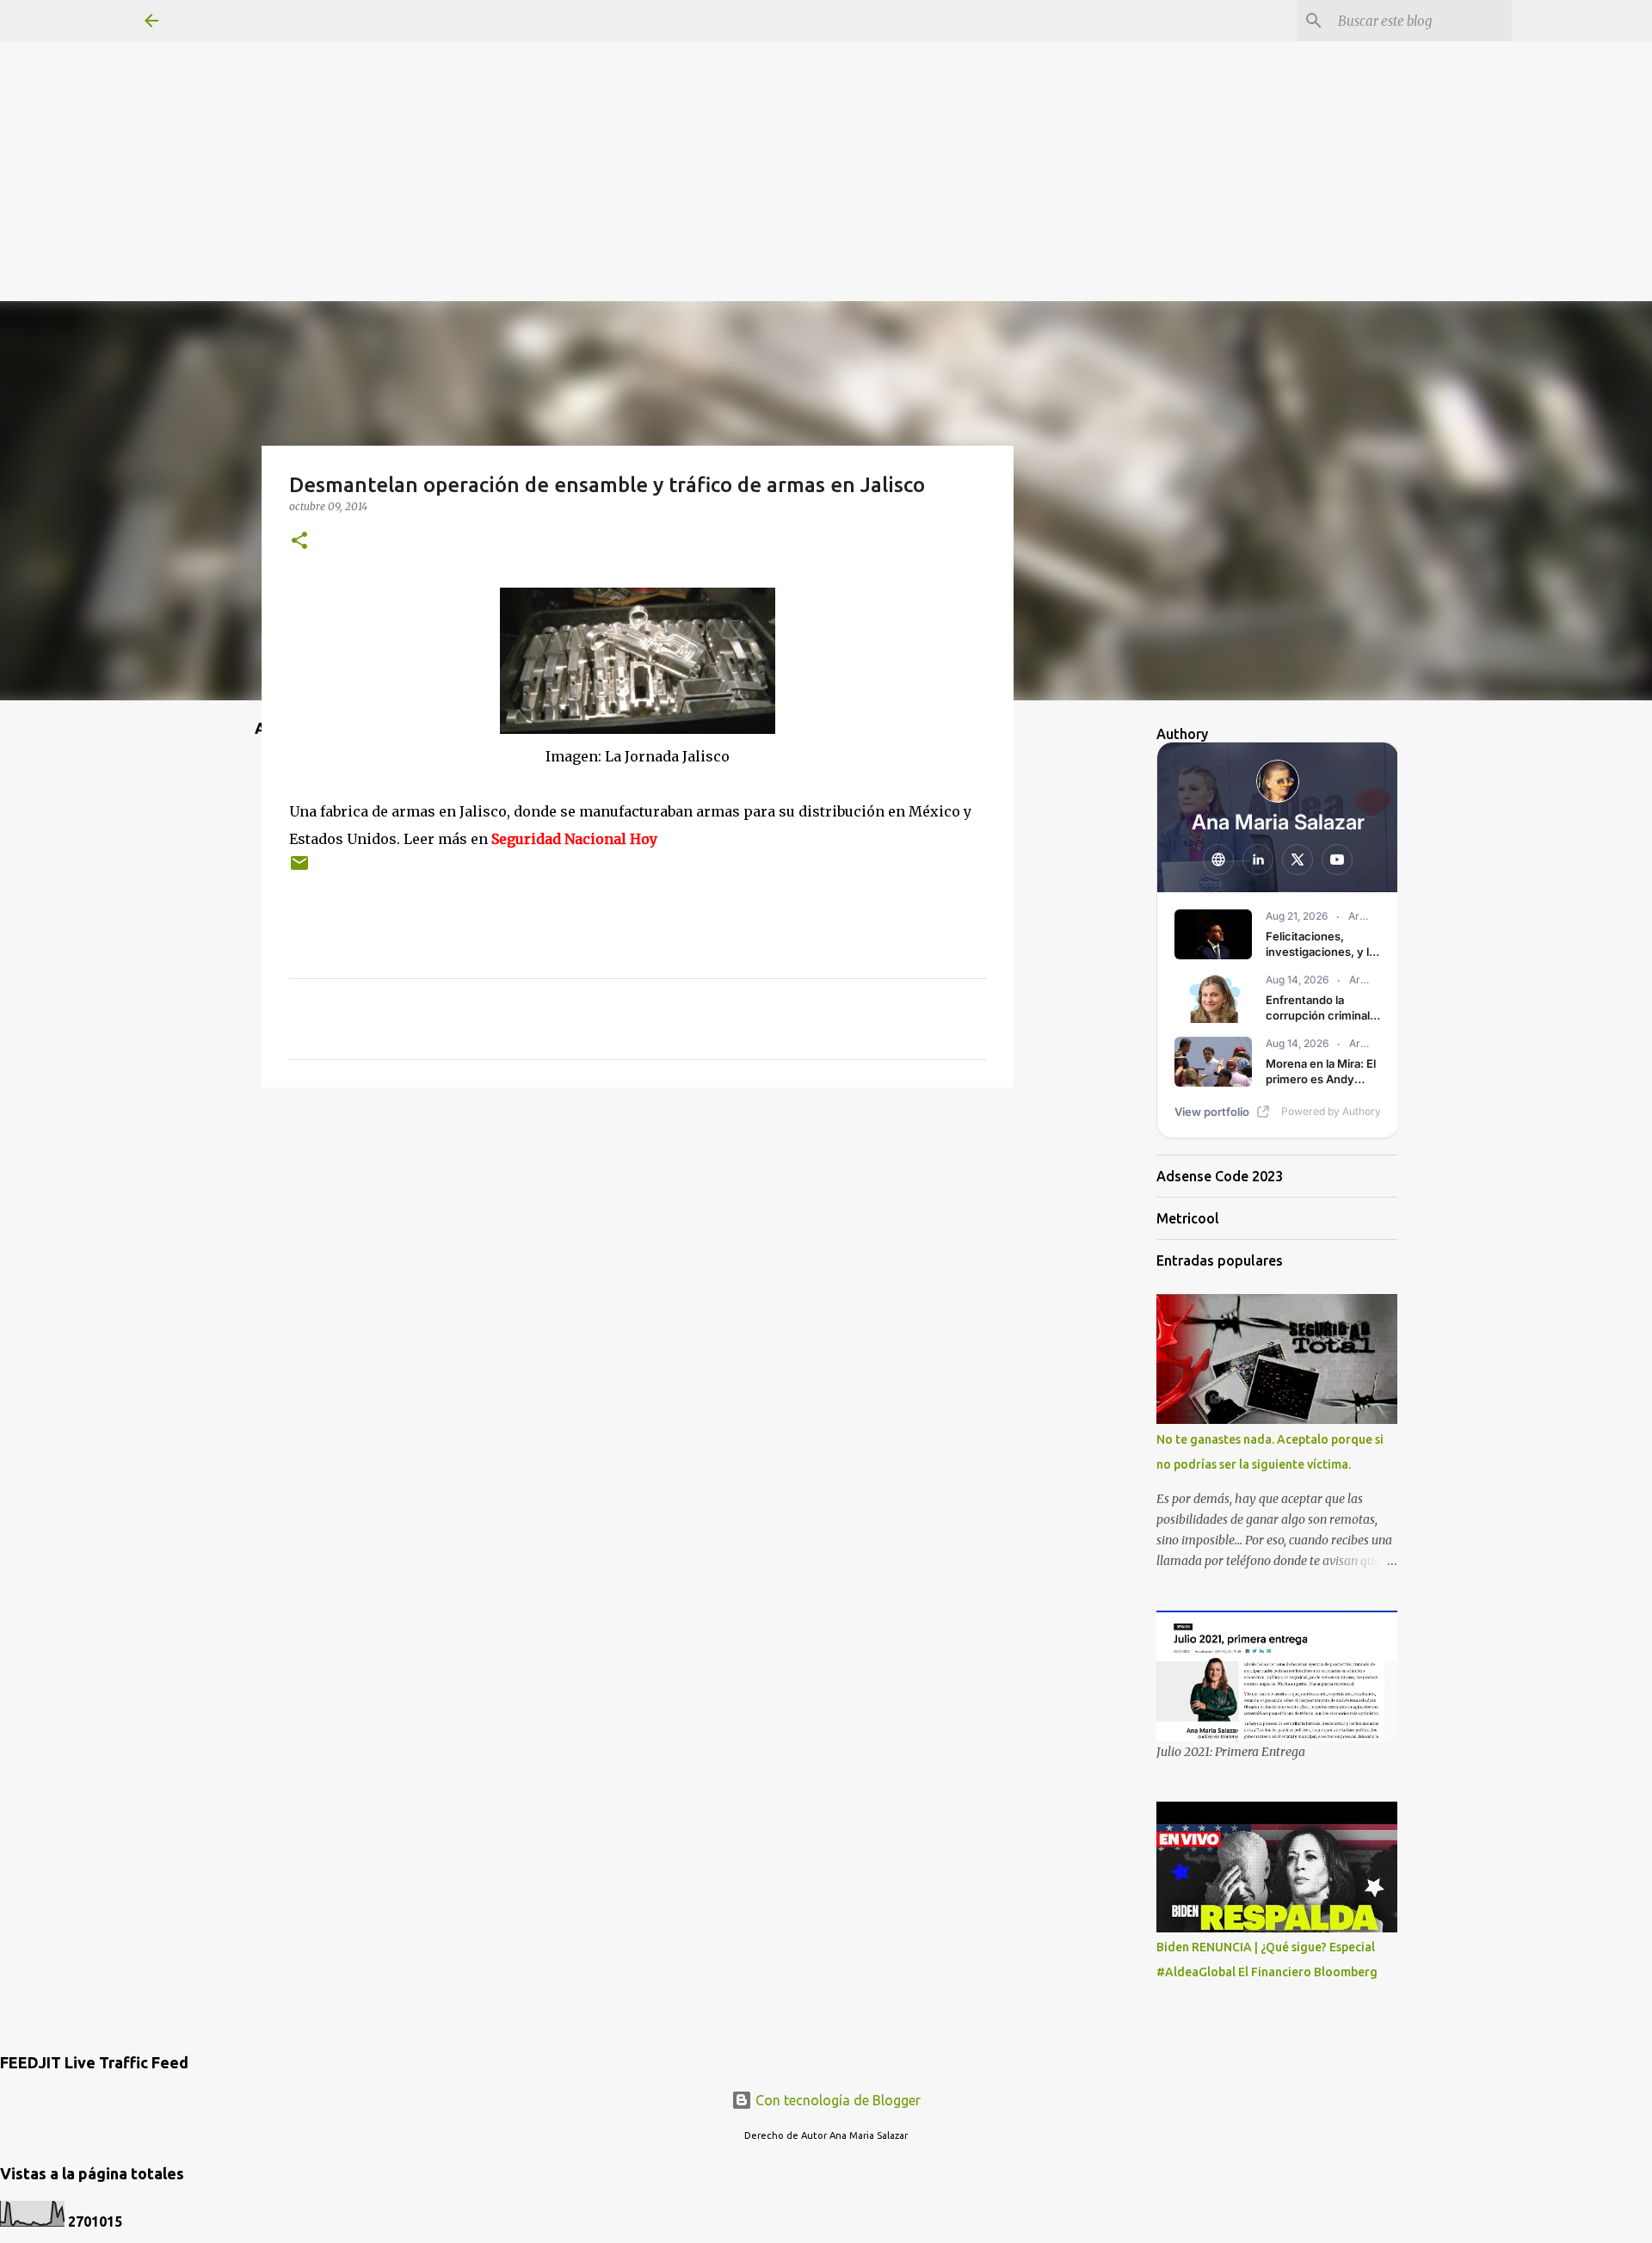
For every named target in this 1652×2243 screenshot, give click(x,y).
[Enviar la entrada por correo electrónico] (299, 869)
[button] (299, 542)
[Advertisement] (826, 120)
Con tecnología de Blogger (836, 2100)
